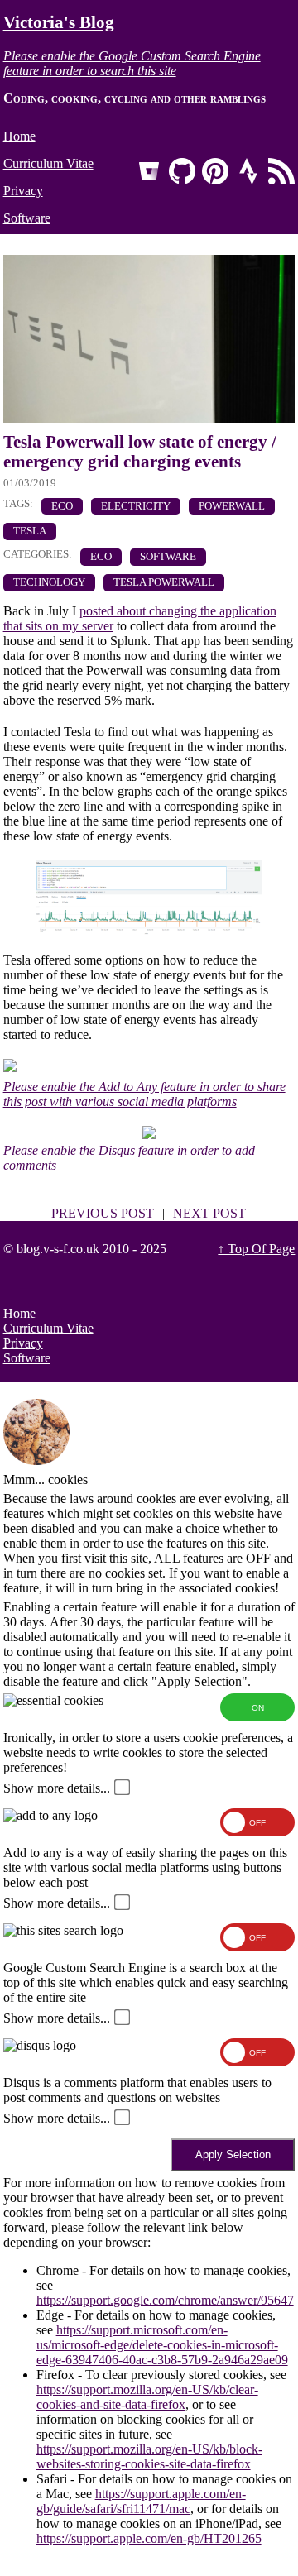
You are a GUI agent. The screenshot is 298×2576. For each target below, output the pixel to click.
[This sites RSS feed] (281, 171)
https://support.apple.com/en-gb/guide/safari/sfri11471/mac (141, 2501)
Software (27, 218)
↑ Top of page (256, 1249)
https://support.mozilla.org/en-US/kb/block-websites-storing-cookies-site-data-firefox (149, 2456)
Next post (209, 1213)
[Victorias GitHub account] (182, 171)
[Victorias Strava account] (248, 171)
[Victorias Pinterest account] (215, 171)
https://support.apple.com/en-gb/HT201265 (149, 2538)
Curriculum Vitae (48, 163)
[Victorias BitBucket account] (149, 171)
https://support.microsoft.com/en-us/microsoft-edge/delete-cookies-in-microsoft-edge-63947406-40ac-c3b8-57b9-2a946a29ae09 (162, 2345)
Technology (49, 582)
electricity (136, 506)
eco (62, 506)
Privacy (23, 191)
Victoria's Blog (59, 22)
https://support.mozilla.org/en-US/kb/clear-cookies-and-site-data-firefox (147, 2397)
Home (19, 136)
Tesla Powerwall (164, 582)
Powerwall (232, 506)
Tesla (30, 531)
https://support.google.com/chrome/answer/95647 (165, 2300)
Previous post (103, 1213)
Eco (101, 557)
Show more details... (57, 1788)
